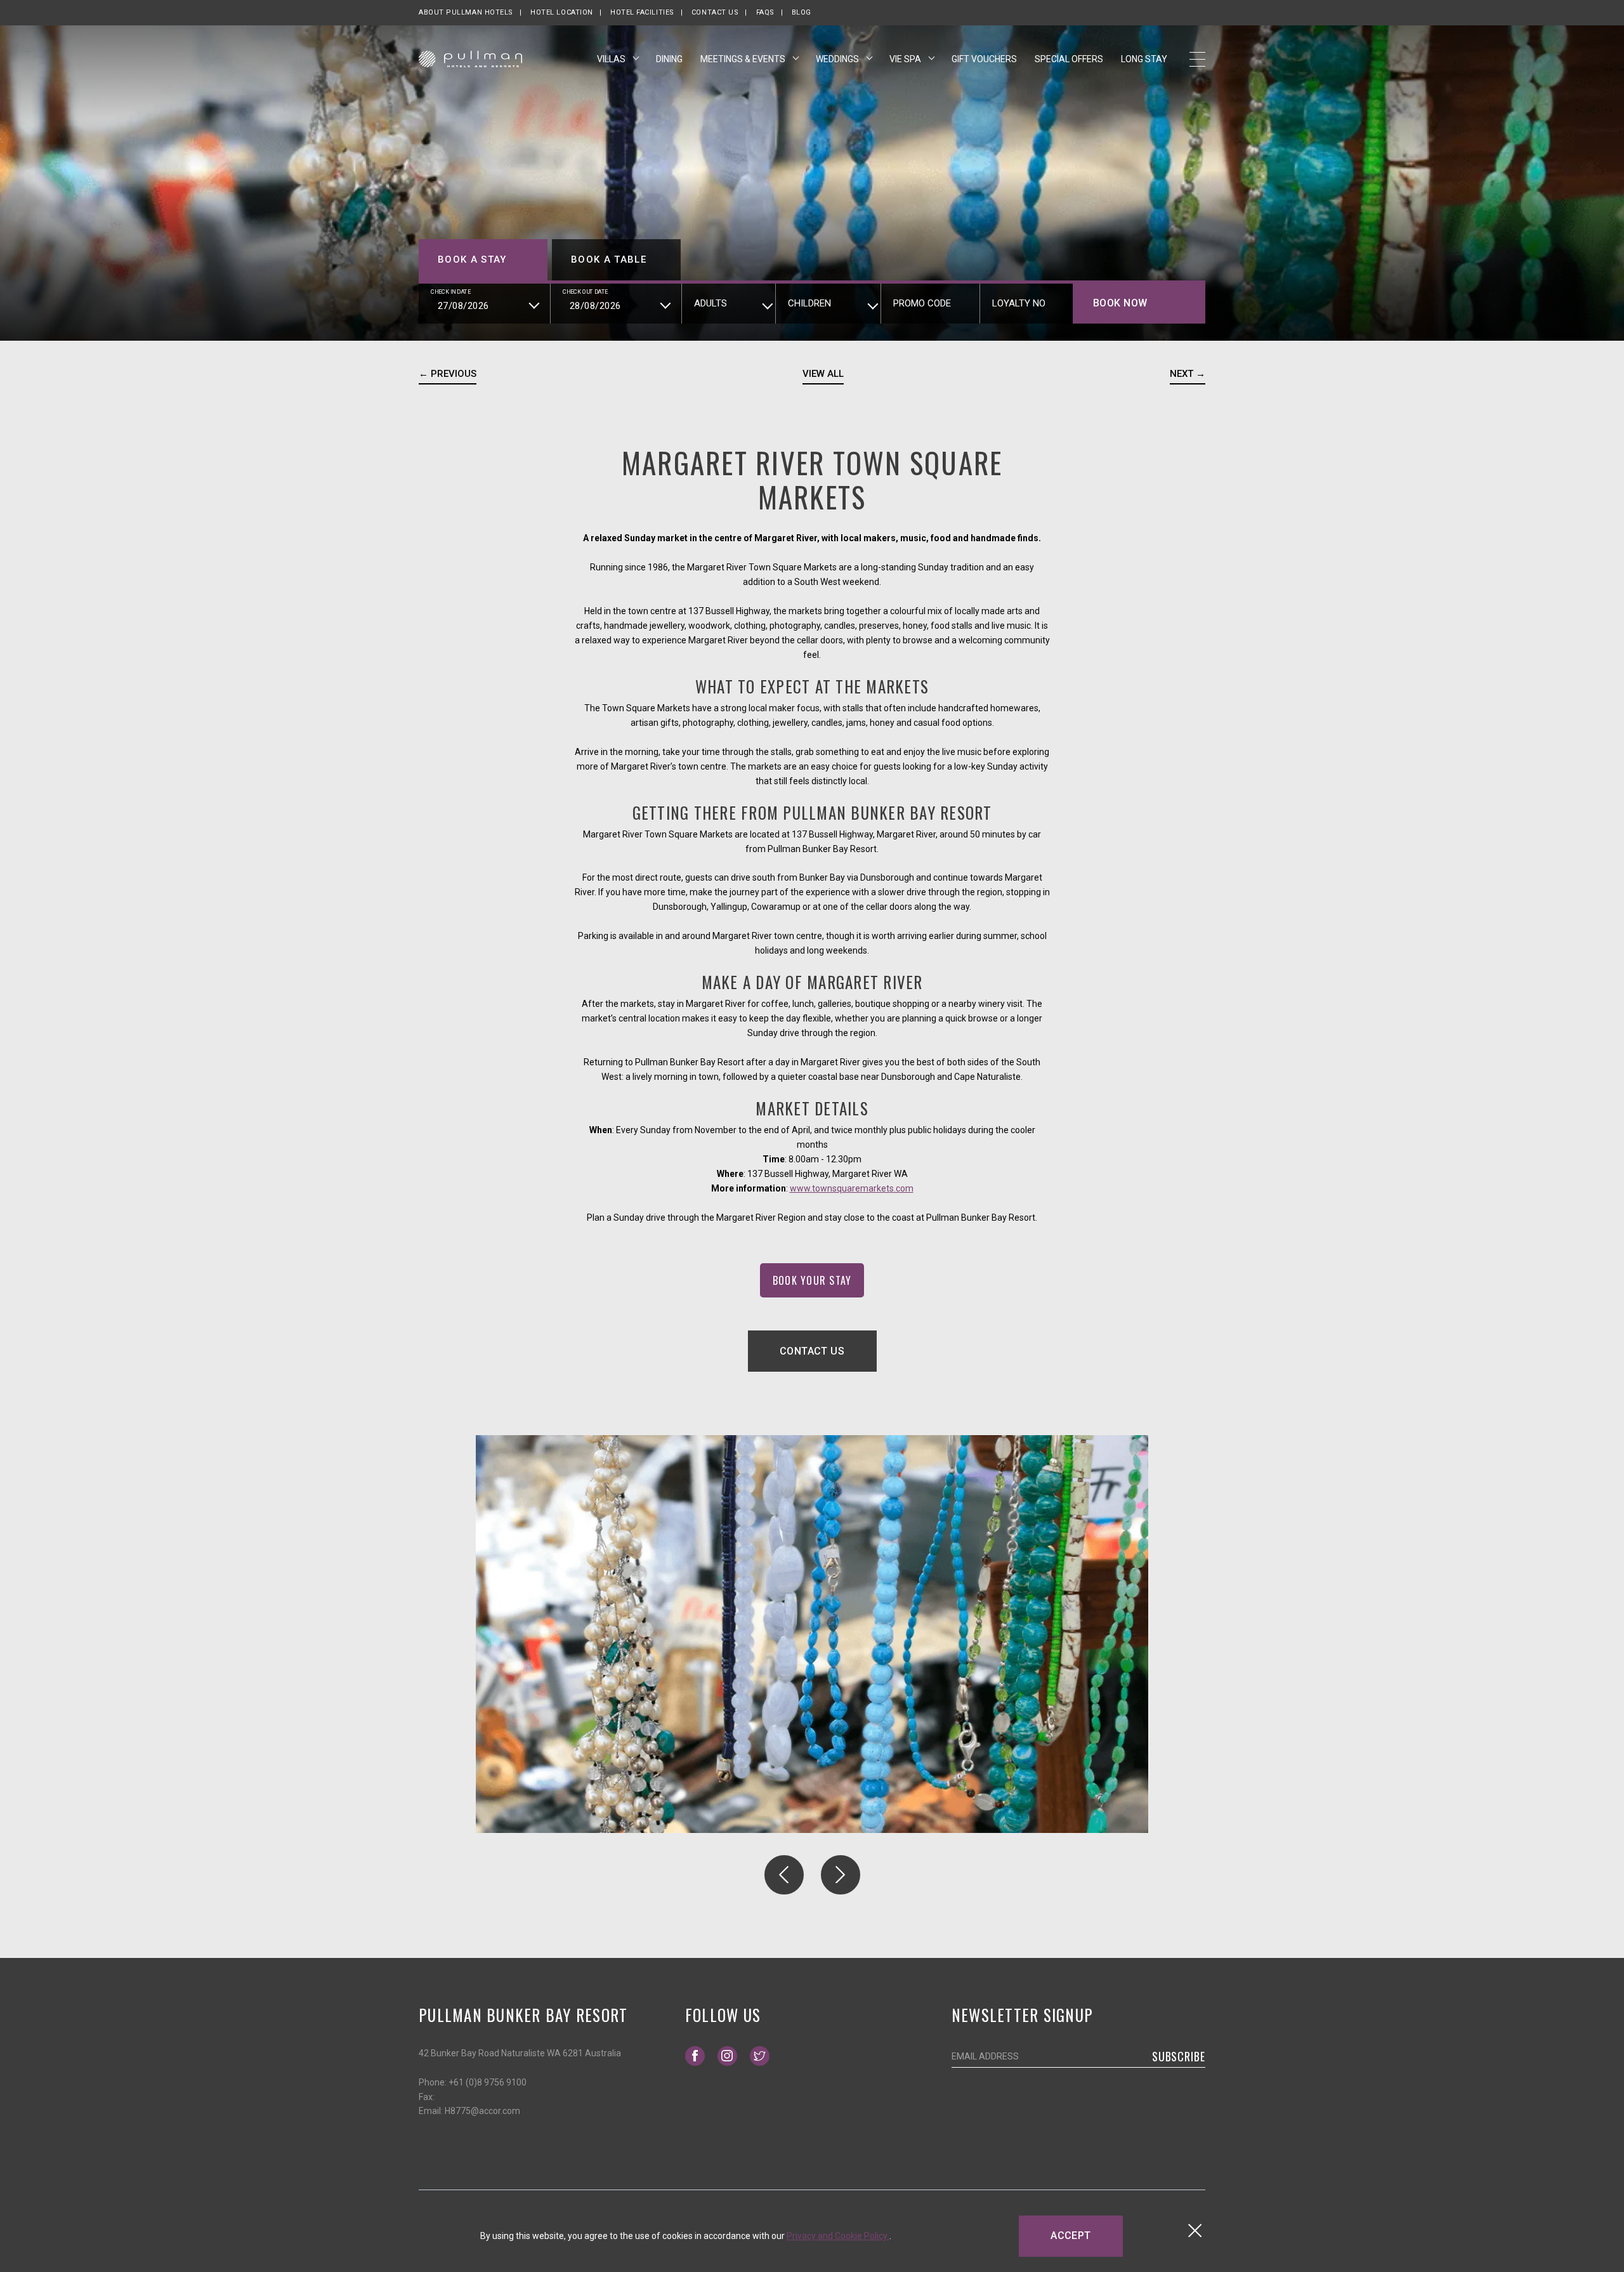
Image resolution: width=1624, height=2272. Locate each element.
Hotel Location (562, 12)
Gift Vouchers (984, 59)
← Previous (448, 374)
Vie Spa (906, 59)
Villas (612, 59)
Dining (669, 59)
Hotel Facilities (642, 12)
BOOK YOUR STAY (819, 1277)
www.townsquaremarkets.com (852, 1188)
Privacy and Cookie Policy (838, 2236)
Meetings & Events (744, 59)
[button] (784, 1875)
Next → (1188, 374)
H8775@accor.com (482, 2111)
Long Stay (1144, 59)
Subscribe (1179, 2056)
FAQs (765, 12)
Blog (802, 12)
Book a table (609, 259)
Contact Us (715, 12)
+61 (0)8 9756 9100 (488, 2082)
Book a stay (472, 259)
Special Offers (1069, 59)
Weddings (838, 59)
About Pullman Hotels (466, 12)
